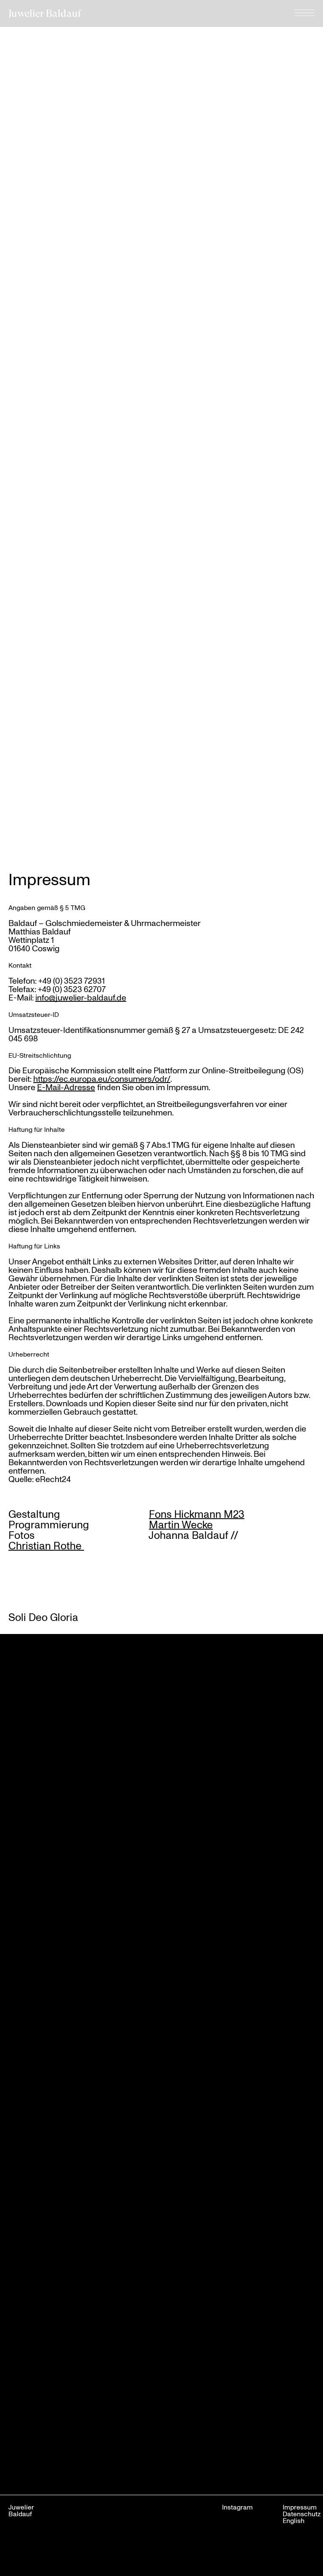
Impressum (300, 2507)
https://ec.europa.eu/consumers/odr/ (102, 1079)
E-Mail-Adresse (66, 1087)
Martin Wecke (181, 1524)
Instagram (237, 2507)
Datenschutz (302, 2514)
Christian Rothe (46, 1545)
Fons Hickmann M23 (197, 1514)
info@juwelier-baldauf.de (81, 998)
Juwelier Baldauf (45, 13)
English (294, 2520)
